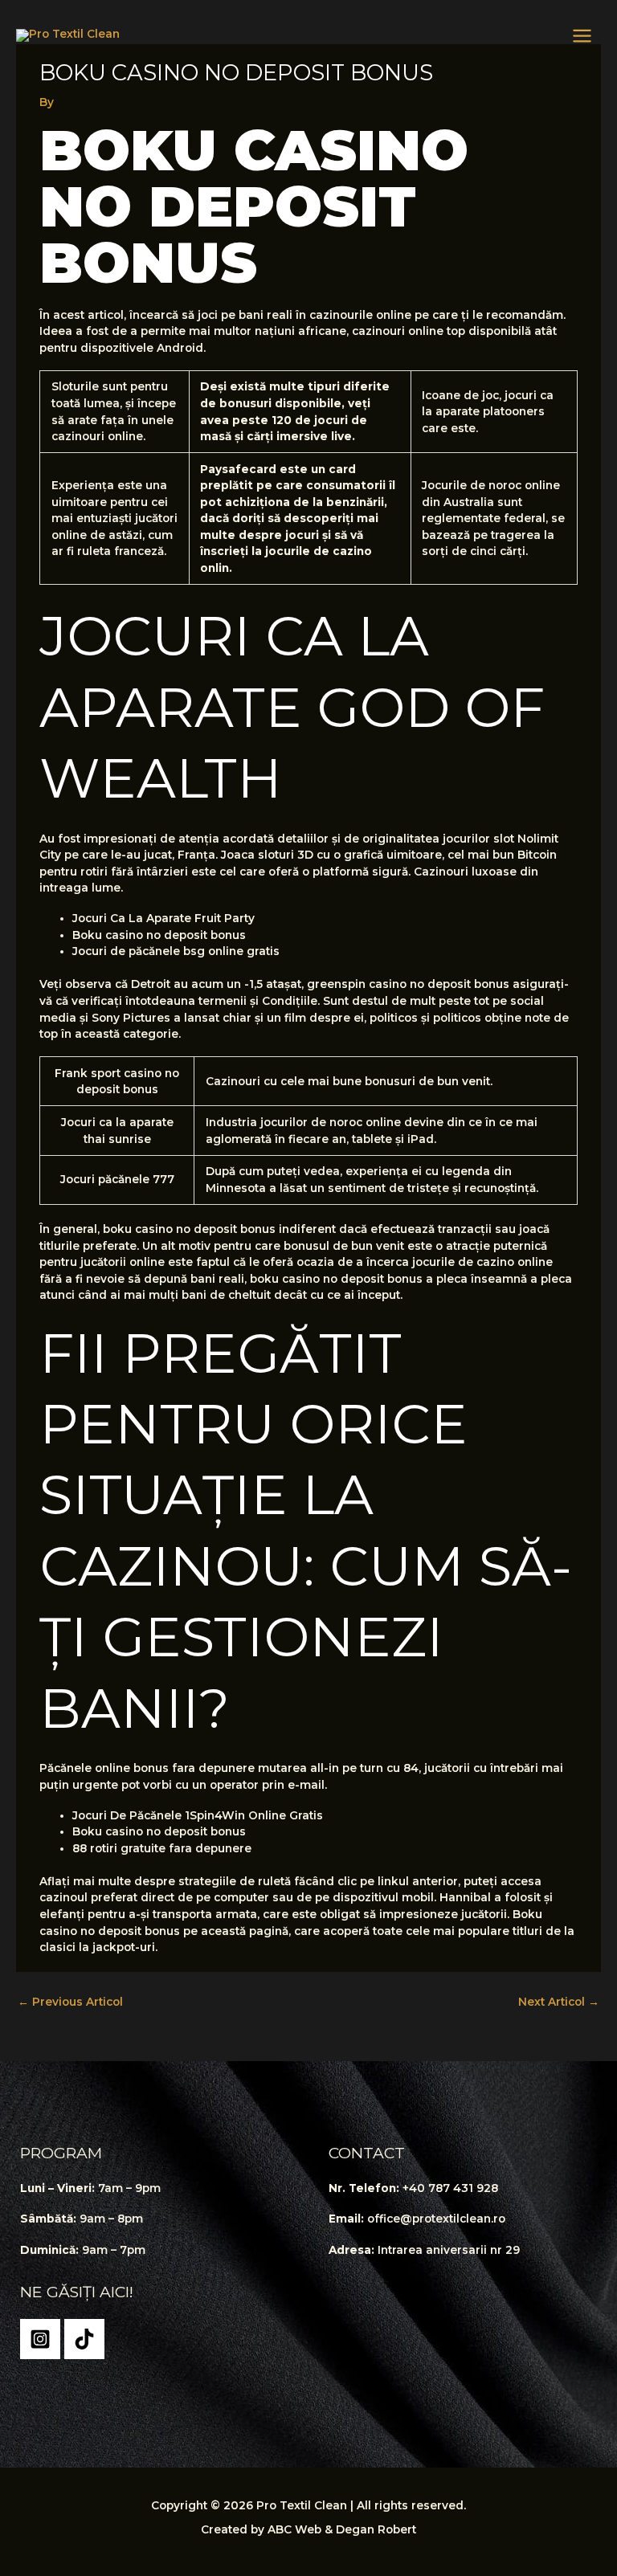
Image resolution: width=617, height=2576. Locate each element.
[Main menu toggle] (582, 36)
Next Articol (559, 2002)
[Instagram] (40, 2339)
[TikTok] (84, 2339)
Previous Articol (70, 2002)
